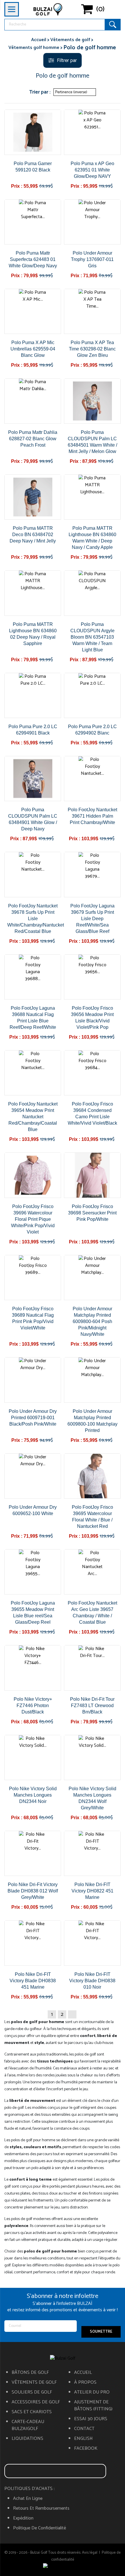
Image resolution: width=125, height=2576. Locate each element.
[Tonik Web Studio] (63, 2567)
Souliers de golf (32, 2392)
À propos (85, 2383)
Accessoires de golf (36, 2402)
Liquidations (27, 2439)
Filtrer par (67, 61)
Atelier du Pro (92, 2392)
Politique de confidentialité (40, 2528)
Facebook (86, 2449)
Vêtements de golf (34, 2383)
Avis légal (90, 2553)
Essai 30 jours (91, 2419)
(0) (100, 9)
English (83, 2439)
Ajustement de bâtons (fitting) (93, 2406)
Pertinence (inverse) (74, 92)
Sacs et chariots (32, 2412)
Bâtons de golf (30, 2373)
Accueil (83, 2373)
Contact (84, 2429)
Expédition (23, 2518)
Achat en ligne (28, 2499)
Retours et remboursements (41, 2509)
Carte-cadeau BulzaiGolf (28, 2425)
